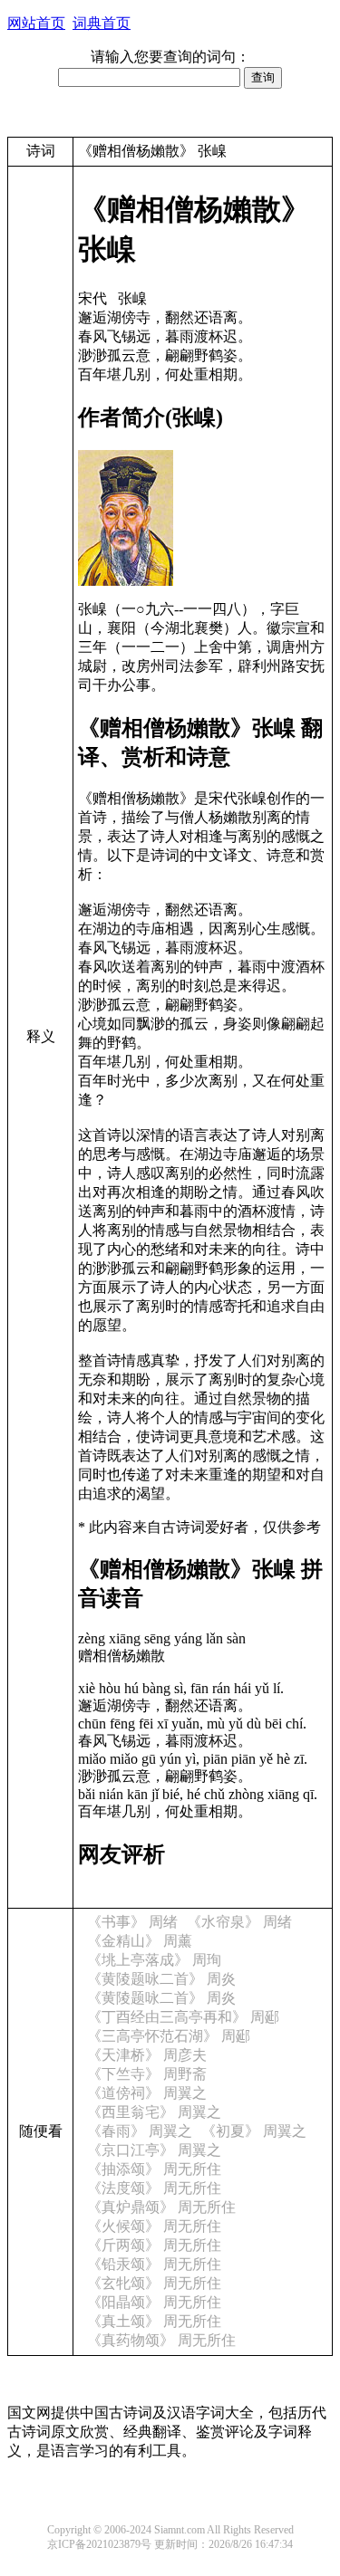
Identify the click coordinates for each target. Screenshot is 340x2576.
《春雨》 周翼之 (140, 2131)
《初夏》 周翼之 (254, 2131)
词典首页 (102, 23)
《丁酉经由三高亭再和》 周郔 (183, 2017)
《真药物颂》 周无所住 (161, 2340)
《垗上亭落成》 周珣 (154, 1960)
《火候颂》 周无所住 (154, 2226)
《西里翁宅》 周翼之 (154, 2112)
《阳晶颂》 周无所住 (154, 2302)
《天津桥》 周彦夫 (147, 2055)
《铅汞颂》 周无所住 (154, 2264)
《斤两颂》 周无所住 (154, 2245)
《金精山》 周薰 (140, 1941)
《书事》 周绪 (132, 1922)
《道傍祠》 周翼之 (147, 2093)
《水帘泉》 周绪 (239, 1922)
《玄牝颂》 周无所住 (154, 2283)
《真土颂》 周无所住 (154, 2321)
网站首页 (36, 23)
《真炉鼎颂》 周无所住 (161, 2207)
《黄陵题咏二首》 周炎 (161, 1979)
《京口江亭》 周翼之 (154, 2150)
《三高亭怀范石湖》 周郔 (169, 2036)
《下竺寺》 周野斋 (147, 2074)
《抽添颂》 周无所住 (154, 2169)
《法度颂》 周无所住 (154, 2188)
